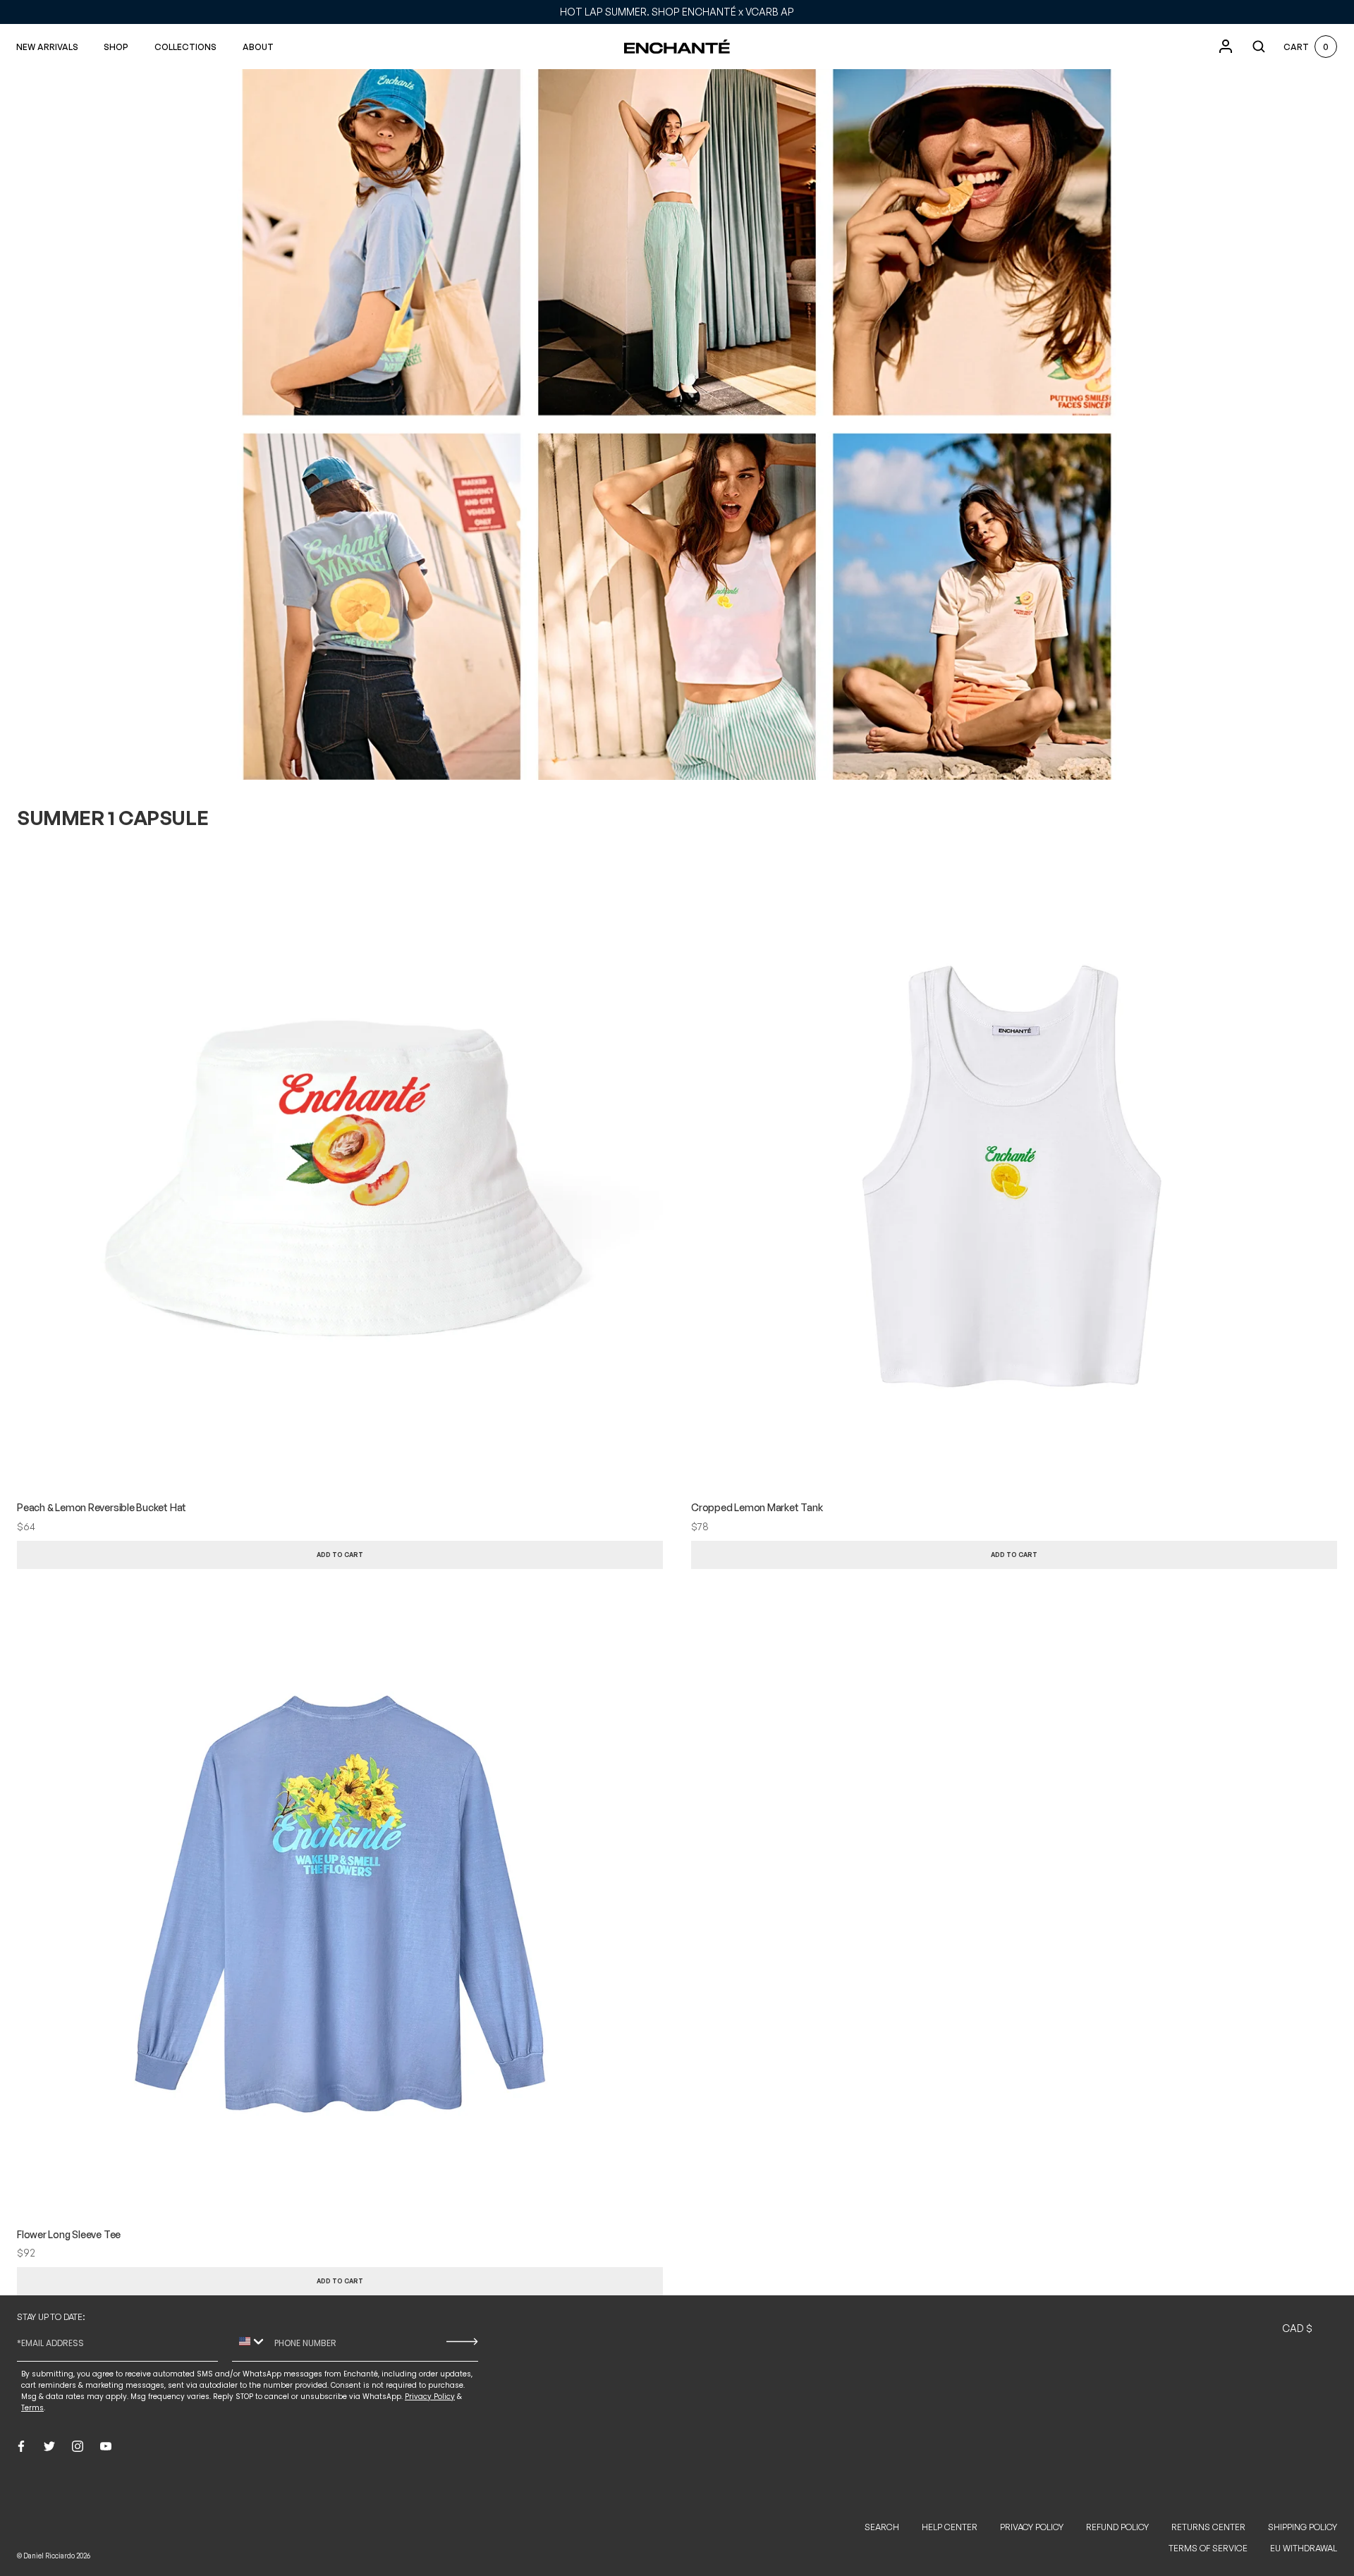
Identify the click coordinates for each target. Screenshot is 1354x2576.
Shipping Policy (1303, 2527)
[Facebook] (21, 2446)
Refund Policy (1117, 2527)
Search (882, 2527)
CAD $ (1297, 2328)
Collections (185, 47)
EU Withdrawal (1304, 2548)
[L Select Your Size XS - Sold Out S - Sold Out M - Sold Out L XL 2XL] (1007, 1555)
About (258, 47)
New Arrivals (47, 47)
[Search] (1259, 47)
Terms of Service (1208, 2548)
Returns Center (1208, 2527)
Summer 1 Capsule (112, 818)
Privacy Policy (1032, 2527)
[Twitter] (49, 2446)
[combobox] (250, 2342)
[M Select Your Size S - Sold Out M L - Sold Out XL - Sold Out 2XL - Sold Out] (333, 2281)
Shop (116, 47)
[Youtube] (106, 2446)
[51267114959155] (333, 1555)
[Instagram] (78, 2446)
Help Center (950, 2527)
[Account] (1226, 47)
